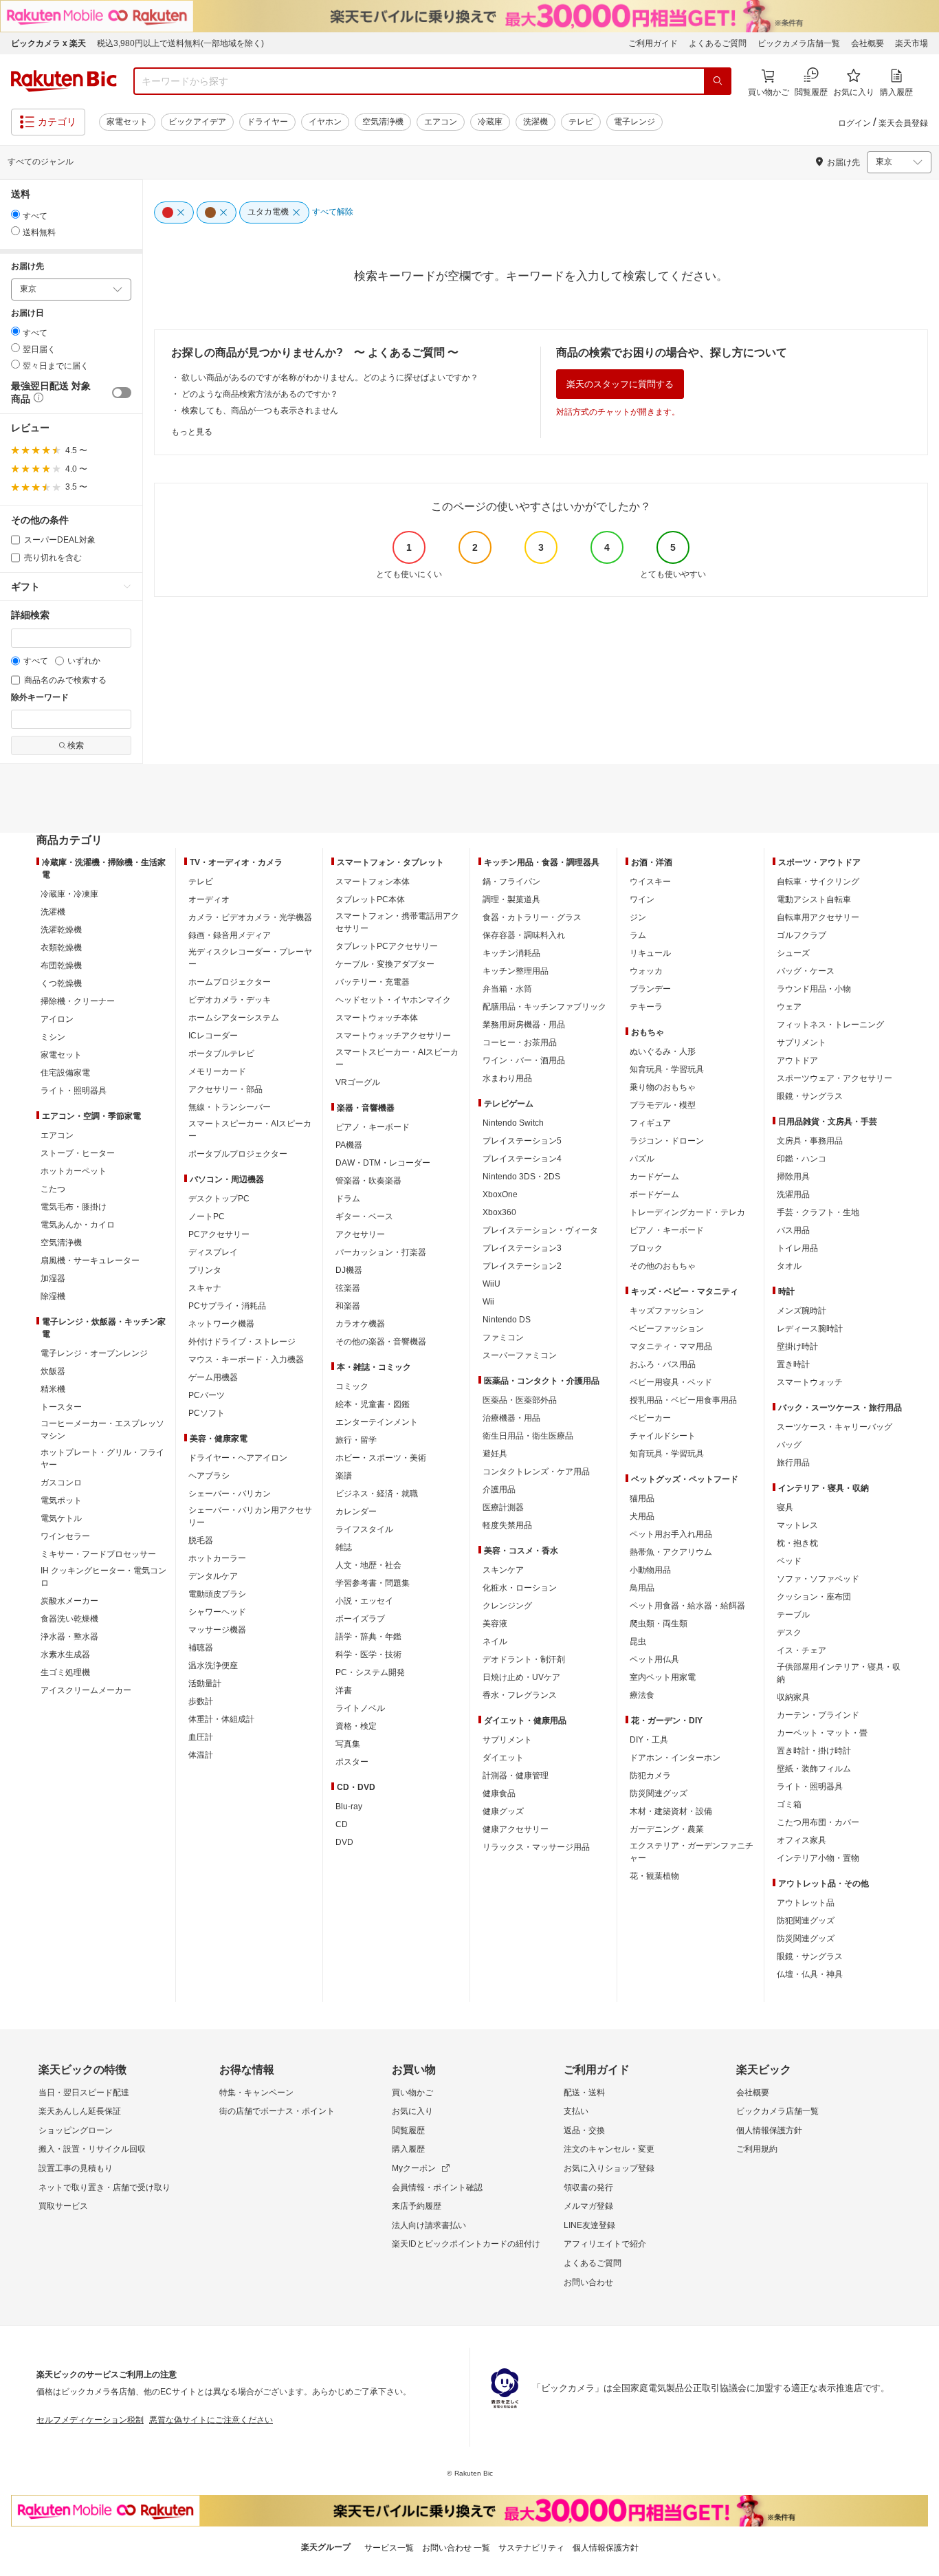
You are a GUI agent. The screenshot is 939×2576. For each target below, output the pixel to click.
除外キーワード (40, 698)
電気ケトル (61, 1518)
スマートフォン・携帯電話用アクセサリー (397, 922)
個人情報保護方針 (769, 2130)
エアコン (441, 122)
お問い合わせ (588, 2282)
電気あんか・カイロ (78, 1225)
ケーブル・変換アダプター (385, 964)
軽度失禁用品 (507, 1525)
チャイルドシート (663, 1436)
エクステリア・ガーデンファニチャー (692, 1852)
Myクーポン (414, 2168)
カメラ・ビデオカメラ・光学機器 (250, 917)
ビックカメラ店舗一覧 (799, 43)
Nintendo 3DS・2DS (521, 1177)
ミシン (53, 1037)
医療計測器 (503, 1507)
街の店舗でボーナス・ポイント (277, 2111)
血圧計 (201, 1737)
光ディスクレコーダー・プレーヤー (250, 958)
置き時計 (793, 1364)
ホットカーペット (74, 1171)
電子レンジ (634, 122)
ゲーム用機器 (213, 1377)
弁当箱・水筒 (507, 989)
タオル (789, 1266)
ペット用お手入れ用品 (671, 1534)
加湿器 (53, 1278)
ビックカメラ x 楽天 (48, 43)
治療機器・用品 (511, 1418)
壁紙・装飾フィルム (814, 1769)
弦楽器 (348, 1288)
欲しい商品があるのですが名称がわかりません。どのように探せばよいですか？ (330, 378)
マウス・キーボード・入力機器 (246, 1360)
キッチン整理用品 (516, 971)
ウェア (789, 1007)
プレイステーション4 (522, 1159)
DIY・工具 (649, 1740)
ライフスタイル (364, 1529)
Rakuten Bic (64, 81)
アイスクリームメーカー (86, 1690)
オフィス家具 (802, 1840)
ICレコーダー (213, 1036)
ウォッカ (646, 971)
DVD (344, 1842)
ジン (638, 917)
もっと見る (192, 432)
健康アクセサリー (516, 1829)
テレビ (581, 122)
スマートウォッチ (810, 1382)
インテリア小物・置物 (818, 1858)
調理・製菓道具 (511, 899)
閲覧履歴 (408, 2130)
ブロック (646, 1248)
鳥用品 (642, 1588)
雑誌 (344, 1547)
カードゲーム (654, 1177)
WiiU (491, 1284)
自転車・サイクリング (818, 882)
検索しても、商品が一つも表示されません (260, 411)
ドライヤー (267, 122)
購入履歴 (408, 2149)
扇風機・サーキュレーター (90, 1260)
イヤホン (325, 122)
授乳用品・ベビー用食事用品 (683, 1400)
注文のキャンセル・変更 (609, 2149)
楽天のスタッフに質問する (620, 384)
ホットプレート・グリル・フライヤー (102, 1459)
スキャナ (205, 1288)
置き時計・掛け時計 (814, 1751)
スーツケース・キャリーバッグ (835, 1427)
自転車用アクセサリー (818, 917)
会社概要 (868, 43)
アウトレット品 (806, 1903)
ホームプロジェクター (230, 982)
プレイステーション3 (522, 1248)
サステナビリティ (531, 2548)
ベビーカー (650, 1418)
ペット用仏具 (654, 1659)
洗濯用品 (793, 1194)
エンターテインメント (377, 1422)
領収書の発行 (588, 2187)
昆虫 (638, 1641)
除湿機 (53, 1296)
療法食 (642, 1695)
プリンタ (205, 1270)
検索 (76, 745)
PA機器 (349, 1145)
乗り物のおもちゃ (663, 1087)
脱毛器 (201, 1540)
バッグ (789, 1445)
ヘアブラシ (209, 1476)
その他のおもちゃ (663, 1266)
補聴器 (201, 1648)
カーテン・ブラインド (818, 1715)
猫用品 (642, 1498)
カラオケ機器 (360, 1324)
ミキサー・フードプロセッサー (98, 1554)
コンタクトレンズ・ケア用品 (536, 1472)
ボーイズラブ (360, 1619)
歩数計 (201, 1701)
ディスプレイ (213, 1252)
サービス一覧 (389, 2548)
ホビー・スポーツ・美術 (381, 1458)
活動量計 (205, 1683)
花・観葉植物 (654, 1876)
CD (342, 1824)
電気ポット (61, 1500)
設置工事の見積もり (76, 2168)
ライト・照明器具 (74, 1091)
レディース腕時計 (810, 1329)
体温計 (201, 1755)
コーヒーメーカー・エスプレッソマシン (102, 1430)
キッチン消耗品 (511, 953)
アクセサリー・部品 (225, 1089)
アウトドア (797, 1060)
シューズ (793, 953)
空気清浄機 (383, 122)
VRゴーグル (358, 1082)
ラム (638, 935)
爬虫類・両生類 (659, 1624)
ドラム (348, 1199)
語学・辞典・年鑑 (368, 1637)
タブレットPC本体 (370, 899)
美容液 (495, 1624)
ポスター (352, 1762)
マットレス (797, 1525)
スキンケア (503, 1570)
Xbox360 (499, 1212)
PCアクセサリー (219, 1234)
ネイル (495, 1641)
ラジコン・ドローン (667, 1141)
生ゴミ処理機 (65, 1672)
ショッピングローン (76, 2130)
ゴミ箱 (789, 1804)
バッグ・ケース (806, 971)
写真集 (348, 1744)
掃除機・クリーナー (78, 1001)
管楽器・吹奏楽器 (368, 1181)
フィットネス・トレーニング (830, 1025)
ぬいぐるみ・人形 (663, 1051)
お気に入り (412, 2111)
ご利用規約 (757, 2149)
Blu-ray (349, 1807)
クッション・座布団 (814, 1597)
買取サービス (63, 2206)
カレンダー (356, 1511)
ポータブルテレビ (221, 1054)
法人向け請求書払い (429, 2225)
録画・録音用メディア (230, 935)
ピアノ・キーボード (373, 1127)
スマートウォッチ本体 (377, 1018)
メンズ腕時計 (802, 1311)
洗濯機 (535, 122)
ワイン (642, 899)
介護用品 (499, 1489)
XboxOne (500, 1194)
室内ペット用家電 (663, 1677)
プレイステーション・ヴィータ (540, 1230)
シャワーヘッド (217, 1612)
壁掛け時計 (797, 1346)
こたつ (53, 1189)
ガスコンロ (61, 1483)
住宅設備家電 (65, 1073)
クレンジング (507, 1606)
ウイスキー (650, 882)
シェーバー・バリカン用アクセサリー (250, 1516)
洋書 (344, 1690)
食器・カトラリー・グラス (532, 917)
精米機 (53, 1389)
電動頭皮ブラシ (217, 1594)
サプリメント (507, 1740)
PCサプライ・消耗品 (227, 1306)
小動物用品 (650, 1570)
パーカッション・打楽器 (381, 1252)
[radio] (15, 214)
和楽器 (348, 1306)
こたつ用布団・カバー (818, 1822)
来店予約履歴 (417, 2206)
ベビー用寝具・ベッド (671, 1382)
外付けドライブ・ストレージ (242, 1342)
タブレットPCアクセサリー (387, 946)
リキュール (650, 953)
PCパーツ (207, 1395)
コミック (352, 1386)
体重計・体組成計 (221, 1719)
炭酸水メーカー (69, 1601)
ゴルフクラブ (802, 935)
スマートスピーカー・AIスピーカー (250, 1130)
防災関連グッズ (659, 1793)
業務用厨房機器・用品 (524, 1025)
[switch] (122, 393)
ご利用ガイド (653, 43)
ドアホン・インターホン (675, 1758)
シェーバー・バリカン (230, 1494)
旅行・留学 (356, 1440)
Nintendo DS (507, 1320)
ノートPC (207, 1216)
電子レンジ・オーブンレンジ (94, 1353)
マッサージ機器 (217, 1630)
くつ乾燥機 (61, 983)
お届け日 (27, 313)
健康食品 (499, 1793)
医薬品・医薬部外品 (520, 1400)
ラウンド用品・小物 (814, 989)
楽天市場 (912, 43)
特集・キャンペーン (256, 2093)
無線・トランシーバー (230, 1107)
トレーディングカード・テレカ (687, 1212)
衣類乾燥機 (61, 948)
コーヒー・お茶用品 (520, 1043)
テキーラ (646, 1007)
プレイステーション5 (522, 1141)
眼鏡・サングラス (810, 1096)
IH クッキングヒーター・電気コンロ (103, 1577)
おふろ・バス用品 (663, 1364)
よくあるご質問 (718, 43)
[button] (37, 400)
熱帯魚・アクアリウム (671, 1552)
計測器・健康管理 (516, 1776)
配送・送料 (584, 2093)
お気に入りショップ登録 (609, 2168)
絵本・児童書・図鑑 (373, 1404)
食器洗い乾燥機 (69, 1619)
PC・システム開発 (370, 1672)
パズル (642, 1159)
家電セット (127, 122)
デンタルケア (213, 1576)
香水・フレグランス (520, 1695)
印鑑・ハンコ (802, 1159)
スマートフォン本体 (373, 882)
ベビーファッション (667, 1329)
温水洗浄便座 (213, 1666)
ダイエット (503, 1758)
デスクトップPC (219, 1199)
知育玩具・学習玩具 (667, 1069)
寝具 (785, 1507)
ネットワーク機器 (221, 1324)
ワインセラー (65, 1536)
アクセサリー (360, 1234)
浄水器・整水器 (69, 1637)
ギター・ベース (364, 1216)
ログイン (854, 123)
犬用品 (642, 1516)
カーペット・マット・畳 (822, 1733)
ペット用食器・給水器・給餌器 (687, 1606)
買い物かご (412, 2093)
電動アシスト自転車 (814, 899)
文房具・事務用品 (810, 1141)
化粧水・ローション (520, 1588)
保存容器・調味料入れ (524, 935)
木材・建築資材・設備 (671, 1811)
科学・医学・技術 (368, 1655)
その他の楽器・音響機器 (381, 1342)
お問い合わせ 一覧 (456, 2548)
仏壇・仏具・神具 (810, 1974)
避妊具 (495, 1454)
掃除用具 (793, 1177)
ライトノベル (360, 1708)
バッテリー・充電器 (373, 982)
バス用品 (793, 1230)
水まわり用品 (507, 1078)
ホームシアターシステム (234, 1018)
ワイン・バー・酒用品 (524, 1060)
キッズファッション (667, 1311)
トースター (61, 1407)
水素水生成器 (65, 1655)
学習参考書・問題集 (373, 1583)
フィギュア (650, 1123)
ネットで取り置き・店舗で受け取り (104, 2187)
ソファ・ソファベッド (818, 1579)
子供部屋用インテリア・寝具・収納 (839, 1673)
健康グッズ (503, 1811)
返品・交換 (584, 2130)
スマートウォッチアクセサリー (393, 1036)
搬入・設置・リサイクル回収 (92, 2149)
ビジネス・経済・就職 (377, 1494)
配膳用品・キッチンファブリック (544, 1007)
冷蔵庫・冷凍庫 (69, 894)
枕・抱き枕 (797, 1543)
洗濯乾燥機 (61, 930)
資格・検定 (356, 1726)
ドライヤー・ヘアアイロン (238, 1458)
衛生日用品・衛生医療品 (528, 1436)
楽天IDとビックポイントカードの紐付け (466, 2244)
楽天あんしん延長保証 (80, 2111)
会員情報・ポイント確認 (437, 2187)
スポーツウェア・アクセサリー (835, 1078)
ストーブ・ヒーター (78, 1153)
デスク (789, 1633)
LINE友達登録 (589, 2225)
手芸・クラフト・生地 (818, 1212)
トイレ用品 (797, 1248)
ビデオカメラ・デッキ (230, 1000)
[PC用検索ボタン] (718, 81)
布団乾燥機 (61, 965)
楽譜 (344, 1476)
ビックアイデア (197, 122)
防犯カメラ (650, 1776)
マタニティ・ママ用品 (671, 1346)
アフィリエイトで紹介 (605, 2244)
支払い (576, 2111)
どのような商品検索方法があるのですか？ (260, 394)
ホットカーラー (217, 1558)
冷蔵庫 (490, 122)
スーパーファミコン (520, 1355)
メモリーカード (217, 1071)
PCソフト (207, 1413)
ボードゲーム (654, 1194)
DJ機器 (349, 1270)
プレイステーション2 (522, 1266)
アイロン (57, 1019)
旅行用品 (793, 1463)
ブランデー (650, 989)
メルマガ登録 (588, 2206)
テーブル (793, 1615)
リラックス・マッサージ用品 (536, 1847)
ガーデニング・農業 (667, 1829)
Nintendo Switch (513, 1123)
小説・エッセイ (364, 1601)
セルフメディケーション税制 (90, 2420)
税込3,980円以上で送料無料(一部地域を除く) (180, 43)
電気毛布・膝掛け (74, 1207)
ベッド (789, 1561)
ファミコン (503, 1338)
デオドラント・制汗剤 (524, 1659)
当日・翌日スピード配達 (84, 2093)
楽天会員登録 (903, 123)
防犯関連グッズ (806, 1921)
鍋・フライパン (511, 882)
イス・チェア (802, 1650)
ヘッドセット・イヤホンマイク (393, 1000)
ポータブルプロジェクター (238, 1154)
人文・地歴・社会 (368, 1565)
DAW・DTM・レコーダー (383, 1163)
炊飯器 (53, 1371)
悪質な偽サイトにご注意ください (211, 2420)
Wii (488, 1302)
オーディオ (209, 899)
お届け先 (27, 266)
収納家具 (793, 1697)
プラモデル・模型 (663, 1105)
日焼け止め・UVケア (521, 1677)
